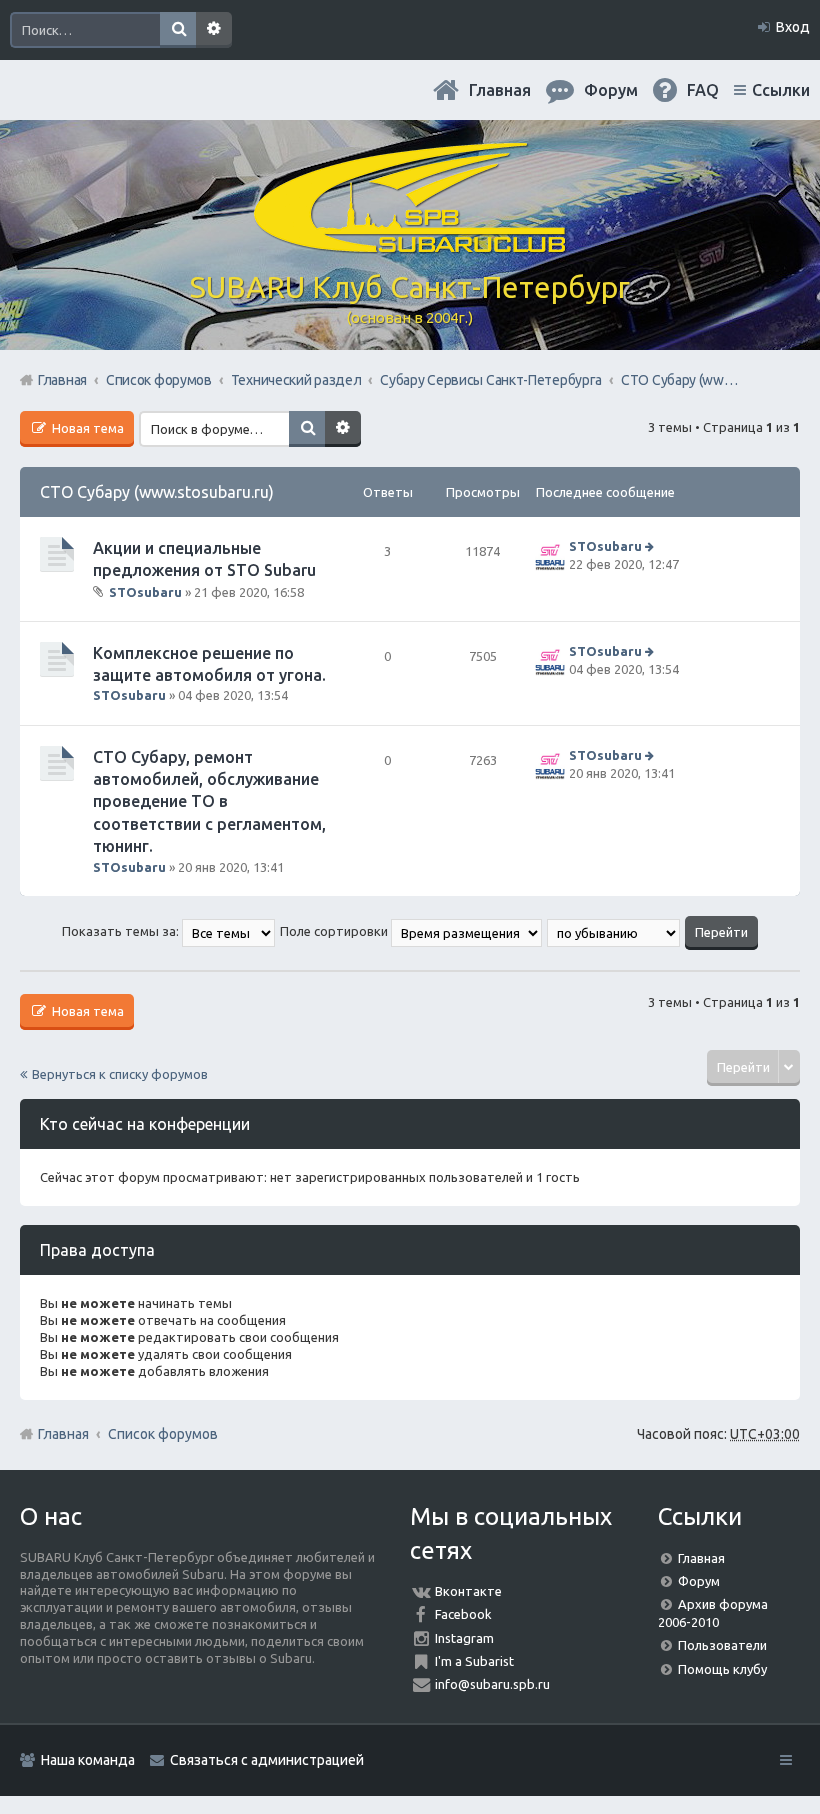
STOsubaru (145, 591)
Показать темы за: (122, 931)
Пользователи (722, 1645)
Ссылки (781, 90)
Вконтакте (468, 1591)
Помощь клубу (722, 1669)
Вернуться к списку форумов (120, 1074)
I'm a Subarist (474, 1661)
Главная (500, 90)
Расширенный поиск (214, 30)
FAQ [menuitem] (703, 90)
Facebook (463, 1614)
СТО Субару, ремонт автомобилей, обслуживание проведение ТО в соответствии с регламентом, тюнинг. (209, 802)
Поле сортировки (335, 931)
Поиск (178, 30)
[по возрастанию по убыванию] (614, 931)
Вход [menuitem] (793, 27)
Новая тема (86, 428)
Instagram (464, 1638)
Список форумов (163, 1434)
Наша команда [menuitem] (88, 1760)
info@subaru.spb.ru (492, 1684)
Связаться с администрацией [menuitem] (267, 1760)
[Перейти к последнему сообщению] (651, 546)
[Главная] (410, 245)
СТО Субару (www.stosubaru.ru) (157, 492)
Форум (699, 1581)
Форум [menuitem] (611, 90)
